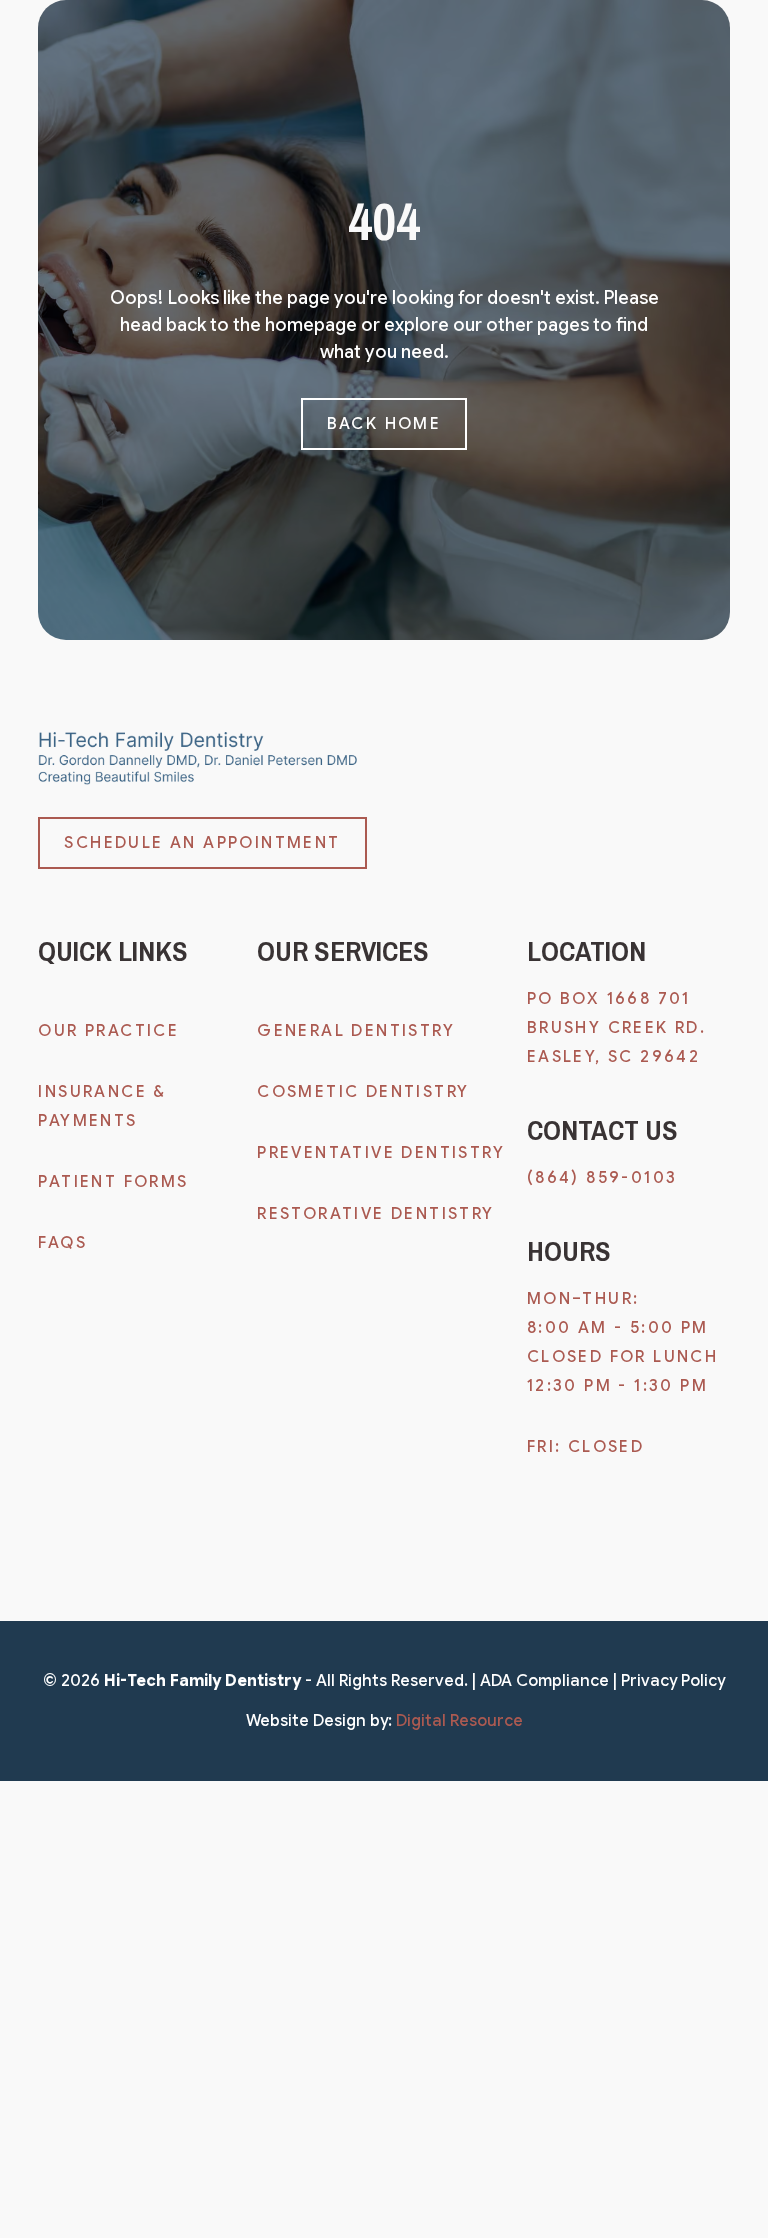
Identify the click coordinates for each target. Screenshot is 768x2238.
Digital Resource (459, 1721)
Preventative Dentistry (381, 1153)
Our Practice (108, 1031)
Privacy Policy (673, 1681)
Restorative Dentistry (375, 1214)
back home (384, 424)
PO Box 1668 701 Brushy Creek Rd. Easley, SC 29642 (620, 1028)
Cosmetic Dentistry (363, 1092)
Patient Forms (113, 1182)
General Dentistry (356, 1031)
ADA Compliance (544, 1681)
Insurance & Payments (102, 1106)
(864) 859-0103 (602, 1178)
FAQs (62, 1243)
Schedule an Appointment (202, 843)
